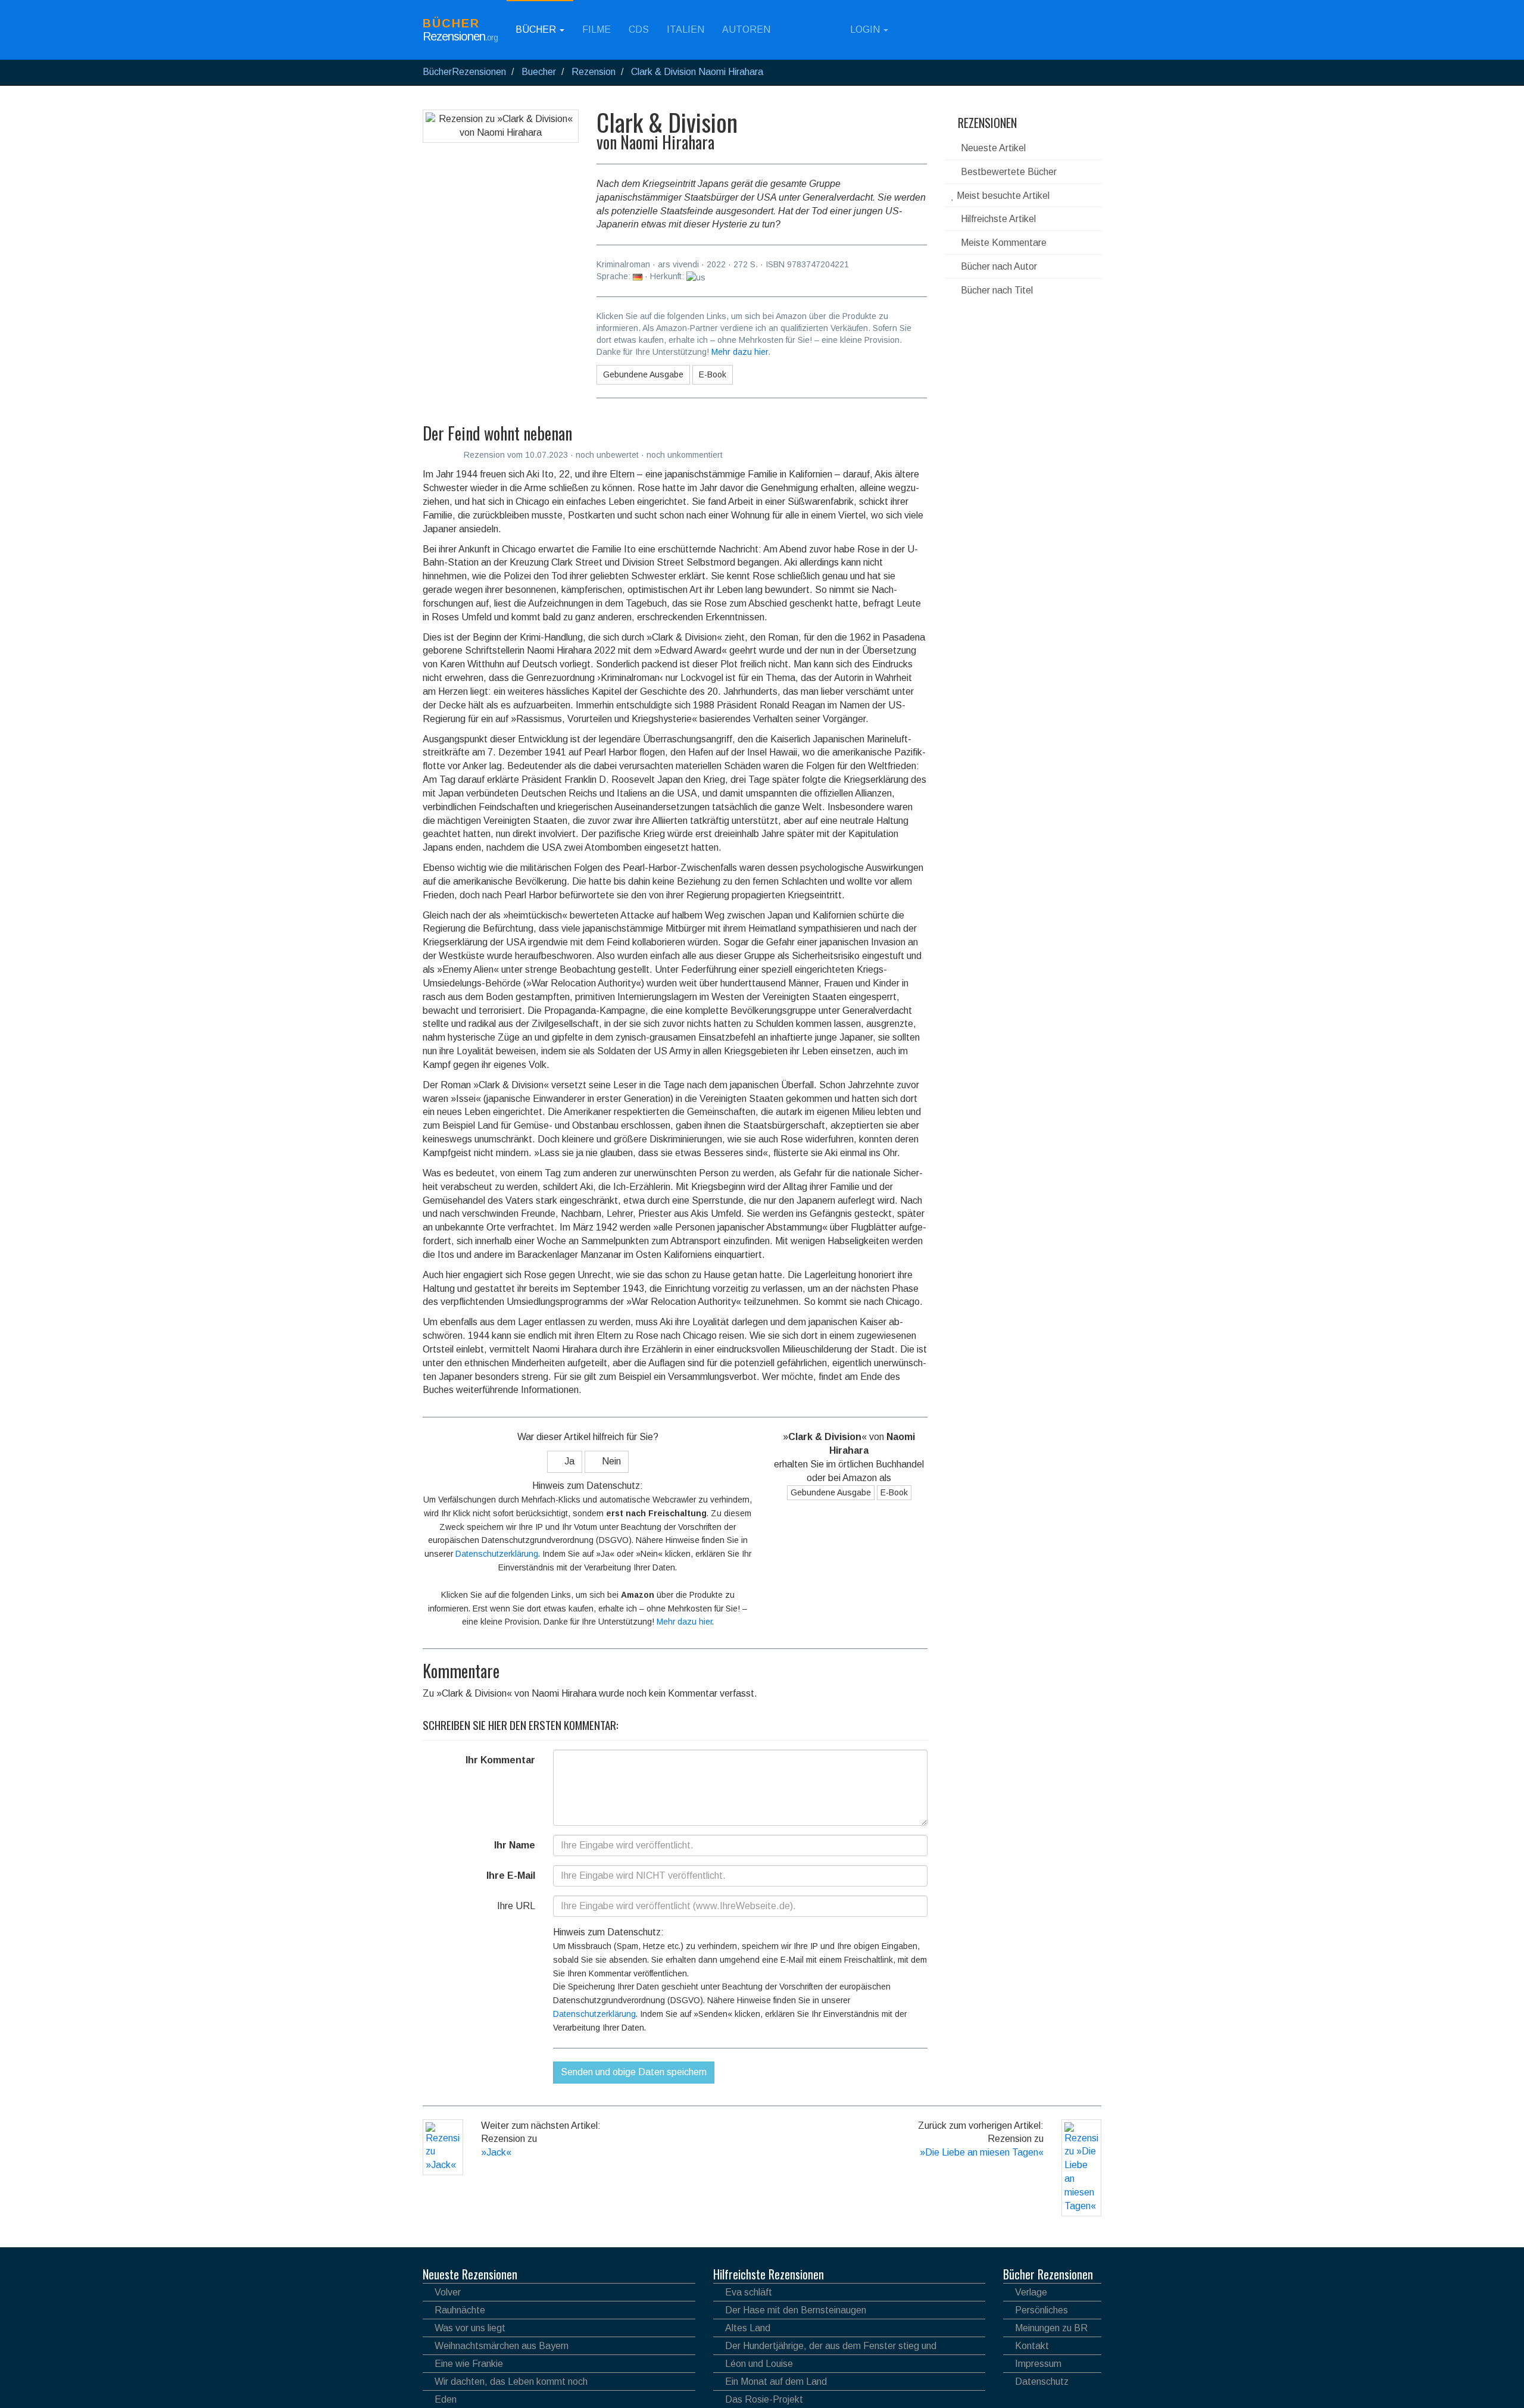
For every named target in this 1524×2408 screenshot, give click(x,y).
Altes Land (748, 2328)
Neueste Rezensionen (470, 2274)
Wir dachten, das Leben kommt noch (511, 2382)
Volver (448, 2292)
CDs (639, 29)
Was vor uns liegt (470, 2328)
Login (865, 29)
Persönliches (1041, 2310)
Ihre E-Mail (511, 1876)
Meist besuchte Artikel (1002, 196)
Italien (686, 29)
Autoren (746, 29)
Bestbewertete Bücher (1008, 172)
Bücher (537, 29)
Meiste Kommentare (1003, 243)
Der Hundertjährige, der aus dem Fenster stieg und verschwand (825, 2348)
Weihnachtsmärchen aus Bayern (502, 2346)
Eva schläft (749, 2292)
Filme (597, 29)
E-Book (713, 374)
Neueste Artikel (992, 148)
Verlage (1031, 2292)
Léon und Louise (759, 2364)
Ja (568, 1461)
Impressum (1038, 2364)
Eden (446, 2399)
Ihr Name (515, 1845)
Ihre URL (516, 1906)
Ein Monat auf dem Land (776, 2382)
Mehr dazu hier (740, 352)
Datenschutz (1042, 2382)
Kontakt (1032, 2346)
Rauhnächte (460, 2310)
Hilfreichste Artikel (997, 219)
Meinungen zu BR (1051, 2328)
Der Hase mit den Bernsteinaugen (796, 2310)
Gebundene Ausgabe (643, 374)
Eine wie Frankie (469, 2364)
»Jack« (496, 2152)
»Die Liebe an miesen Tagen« (982, 2152)
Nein (610, 1461)
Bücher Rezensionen (1048, 2274)
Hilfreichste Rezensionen (769, 2274)
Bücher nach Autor (998, 266)
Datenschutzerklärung (497, 1554)
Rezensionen (986, 123)
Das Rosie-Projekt (764, 2399)
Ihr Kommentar (500, 1760)
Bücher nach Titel (996, 290)
